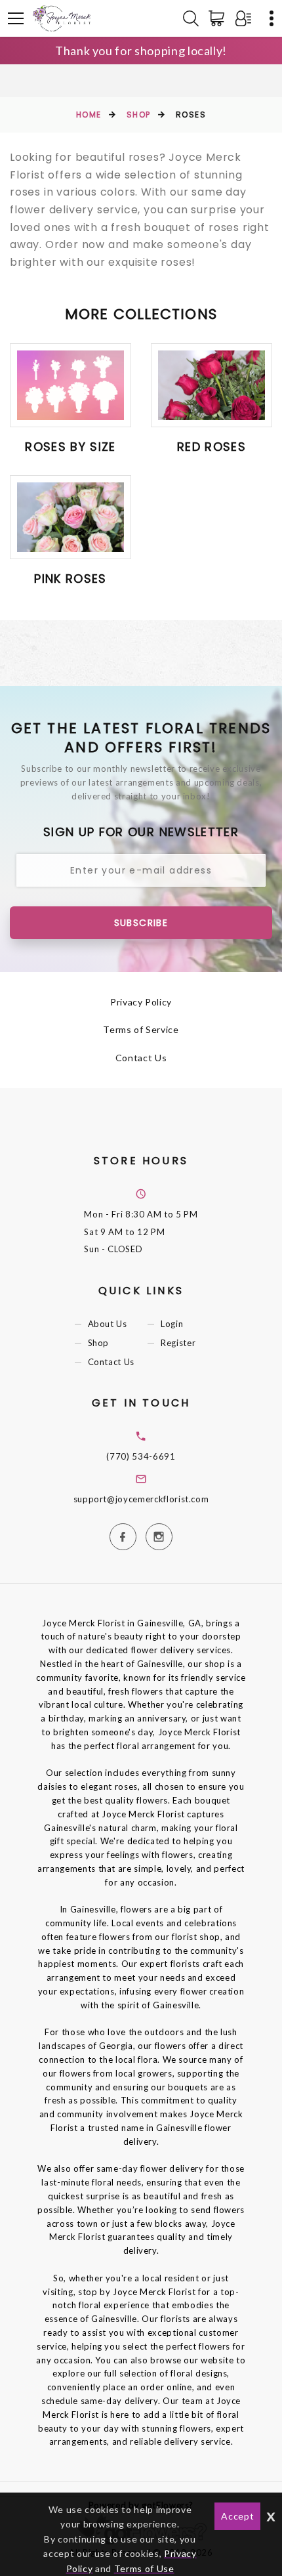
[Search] (191, 18)
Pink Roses (70, 579)
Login (172, 1324)
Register (178, 1343)
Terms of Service (141, 1029)
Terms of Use (144, 2568)
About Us (108, 1324)
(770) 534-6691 (141, 1456)
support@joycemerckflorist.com (141, 1499)
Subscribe (141, 923)
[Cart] (219, 18)
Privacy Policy (141, 1002)
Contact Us (141, 1058)
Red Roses (211, 447)
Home (89, 115)
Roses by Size (70, 447)
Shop (139, 115)
